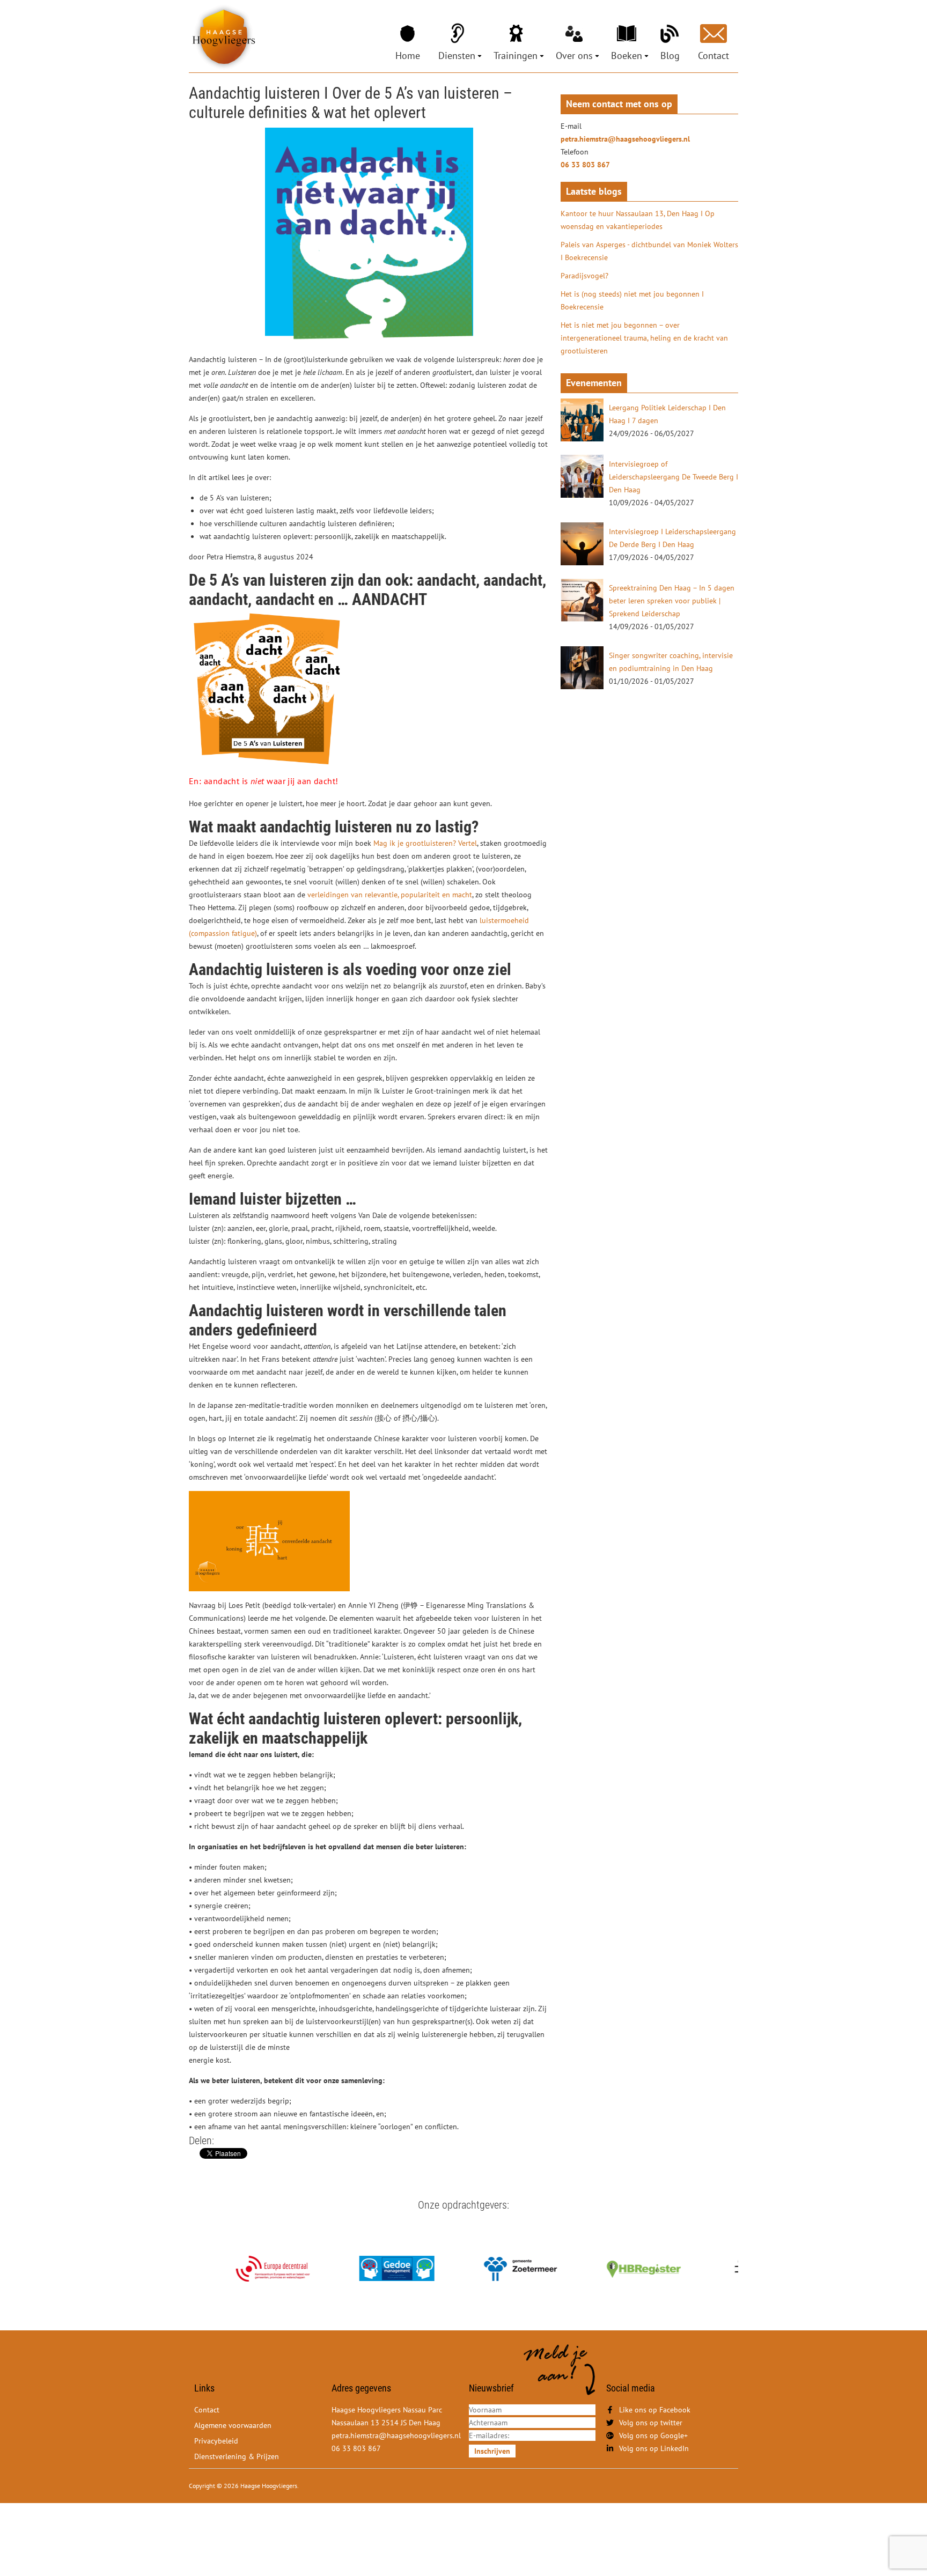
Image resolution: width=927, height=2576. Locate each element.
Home (408, 56)
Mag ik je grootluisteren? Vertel (425, 843)
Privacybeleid (216, 2441)
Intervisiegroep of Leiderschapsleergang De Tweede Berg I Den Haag (674, 477)
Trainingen (516, 56)
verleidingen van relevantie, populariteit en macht (390, 895)
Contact (713, 56)
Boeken (627, 56)
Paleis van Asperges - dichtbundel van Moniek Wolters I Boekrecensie (649, 251)
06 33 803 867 (585, 165)
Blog (670, 56)
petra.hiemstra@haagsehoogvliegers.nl (625, 139)
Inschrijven (492, 2451)
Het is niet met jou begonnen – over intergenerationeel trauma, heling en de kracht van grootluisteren (644, 338)
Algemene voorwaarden (233, 2425)
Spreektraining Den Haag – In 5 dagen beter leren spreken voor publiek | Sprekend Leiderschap (672, 601)
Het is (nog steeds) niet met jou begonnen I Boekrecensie (632, 300)
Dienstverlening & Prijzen (237, 2456)
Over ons (574, 56)
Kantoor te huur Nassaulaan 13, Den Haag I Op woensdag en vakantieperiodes (638, 220)
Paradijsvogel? (584, 276)
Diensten (457, 56)
